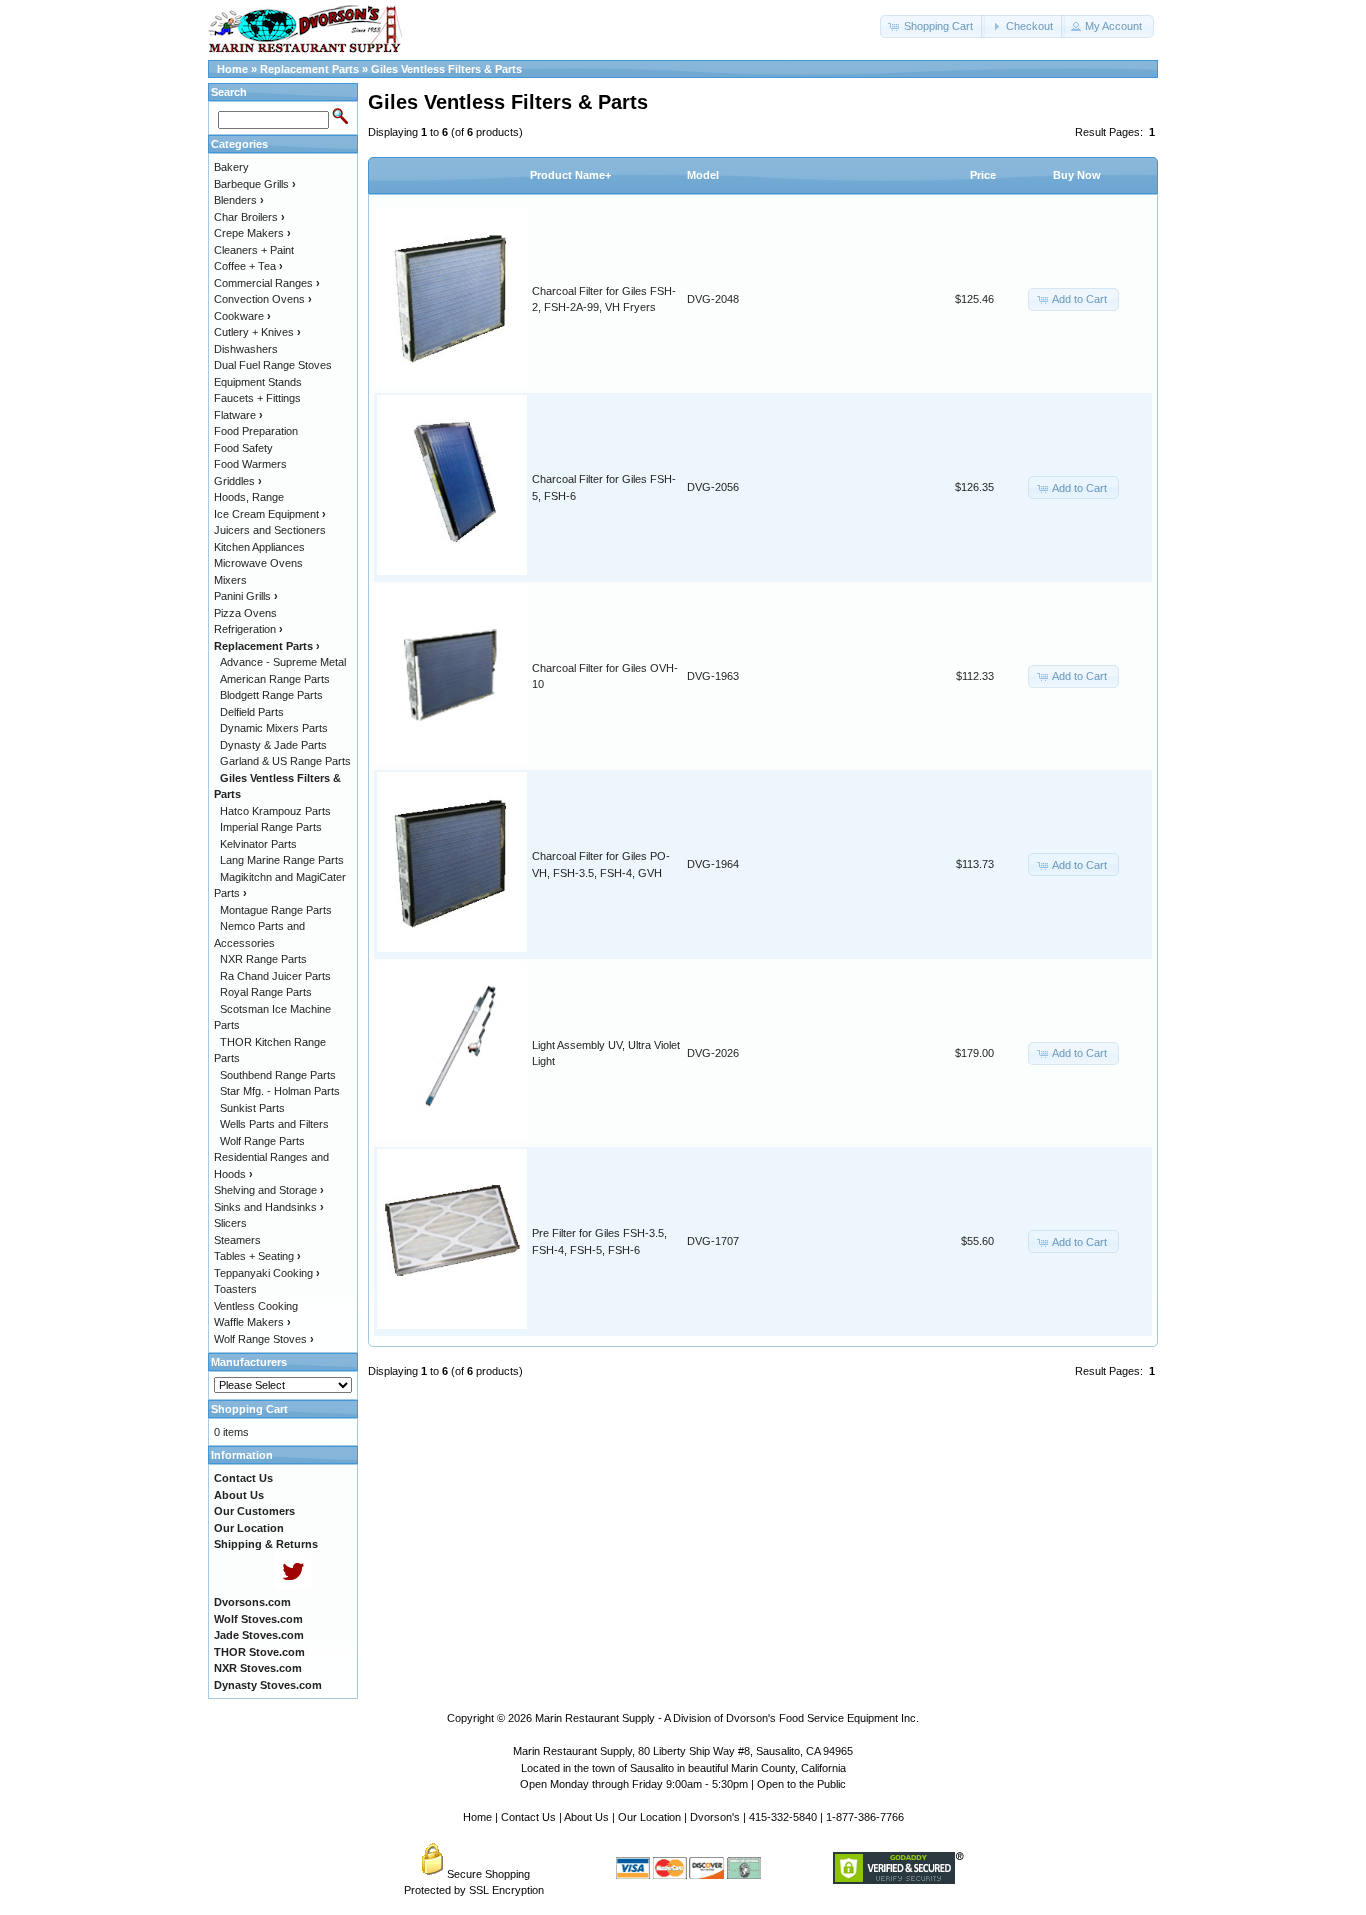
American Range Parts (275, 679)
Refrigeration (248, 629)
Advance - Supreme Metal (283, 662)
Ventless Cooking (256, 1306)
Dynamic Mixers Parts (274, 728)
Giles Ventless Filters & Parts (446, 69)
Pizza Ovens (245, 613)
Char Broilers (249, 217)
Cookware (242, 316)
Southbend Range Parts (278, 1075)
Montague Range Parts (276, 910)
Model (703, 175)
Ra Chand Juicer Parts (275, 976)
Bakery (231, 167)
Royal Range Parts (266, 992)
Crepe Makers (252, 233)
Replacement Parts (309, 69)
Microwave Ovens (258, 563)
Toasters (235, 1289)
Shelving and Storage (269, 1190)
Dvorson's (715, 1817)
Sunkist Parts (252, 1108)
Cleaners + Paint (254, 250)
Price (983, 175)
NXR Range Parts (263, 959)
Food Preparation (256, 431)
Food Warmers (250, 464)
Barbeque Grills (255, 184)
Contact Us (528, 1817)
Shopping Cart (249, 1409)
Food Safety (243, 448)
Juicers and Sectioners (270, 530)
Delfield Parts (252, 712)
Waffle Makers (252, 1322)
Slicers (230, 1223)
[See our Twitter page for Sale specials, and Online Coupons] (292, 1586)
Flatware (238, 415)
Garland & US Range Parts (285, 761)
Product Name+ (570, 175)
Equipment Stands (258, 382)
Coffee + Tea (248, 266)
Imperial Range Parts (271, 827)
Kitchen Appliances (259, 547)
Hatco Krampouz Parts (275, 811)
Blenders (239, 200)
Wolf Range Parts (262, 1141)
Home (232, 69)
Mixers (230, 580)
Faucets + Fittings (257, 398)
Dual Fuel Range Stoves (273, 365)
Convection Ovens (263, 299)
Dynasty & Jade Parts (273, 745)
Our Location (649, 1817)
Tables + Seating (257, 1256)
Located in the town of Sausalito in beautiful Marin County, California (683, 1768)
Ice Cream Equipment (270, 514)
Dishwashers (246, 349)
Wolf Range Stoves (264, 1339)
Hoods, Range (249, 497)
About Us (586, 1817)
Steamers (237, 1240)
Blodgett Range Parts (271, 695)
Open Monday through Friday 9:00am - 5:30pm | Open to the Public (683, 1784)
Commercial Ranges (267, 283)
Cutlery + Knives (257, 332)
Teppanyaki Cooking (267, 1273)
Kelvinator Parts (258, 844)
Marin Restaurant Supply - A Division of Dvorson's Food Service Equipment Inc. (727, 1718)
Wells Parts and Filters (274, 1124)
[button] (932, 26)
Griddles (238, 481)
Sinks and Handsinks (269, 1207)
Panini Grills (246, 596)
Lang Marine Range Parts (282, 860)
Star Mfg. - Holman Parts (280, 1091)
